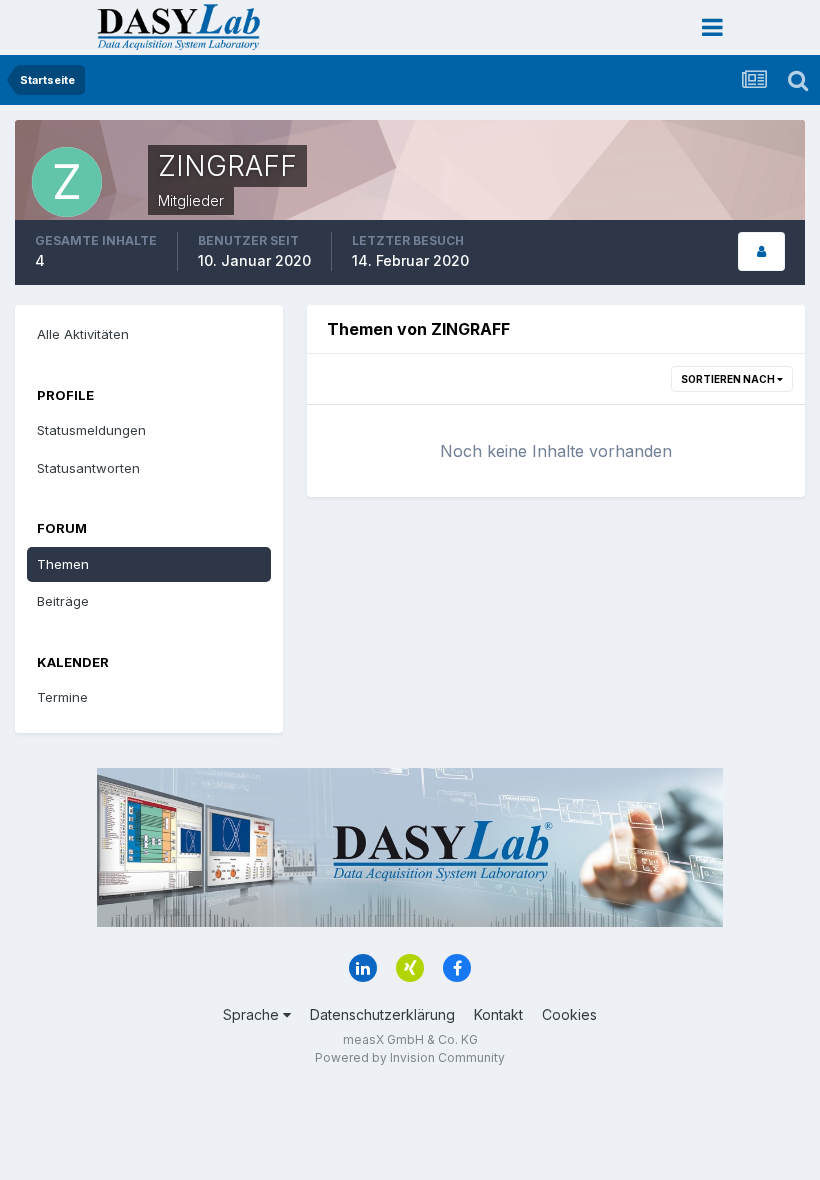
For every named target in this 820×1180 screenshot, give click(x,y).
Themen (63, 564)
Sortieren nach (729, 379)
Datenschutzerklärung (382, 1014)
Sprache (253, 1014)
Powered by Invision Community (410, 1057)
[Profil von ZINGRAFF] (761, 251)
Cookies (569, 1014)
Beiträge (63, 601)
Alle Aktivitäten (83, 334)
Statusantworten (88, 468)
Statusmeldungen (91, 430)
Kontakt (498, 1014)
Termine (62, 697)
